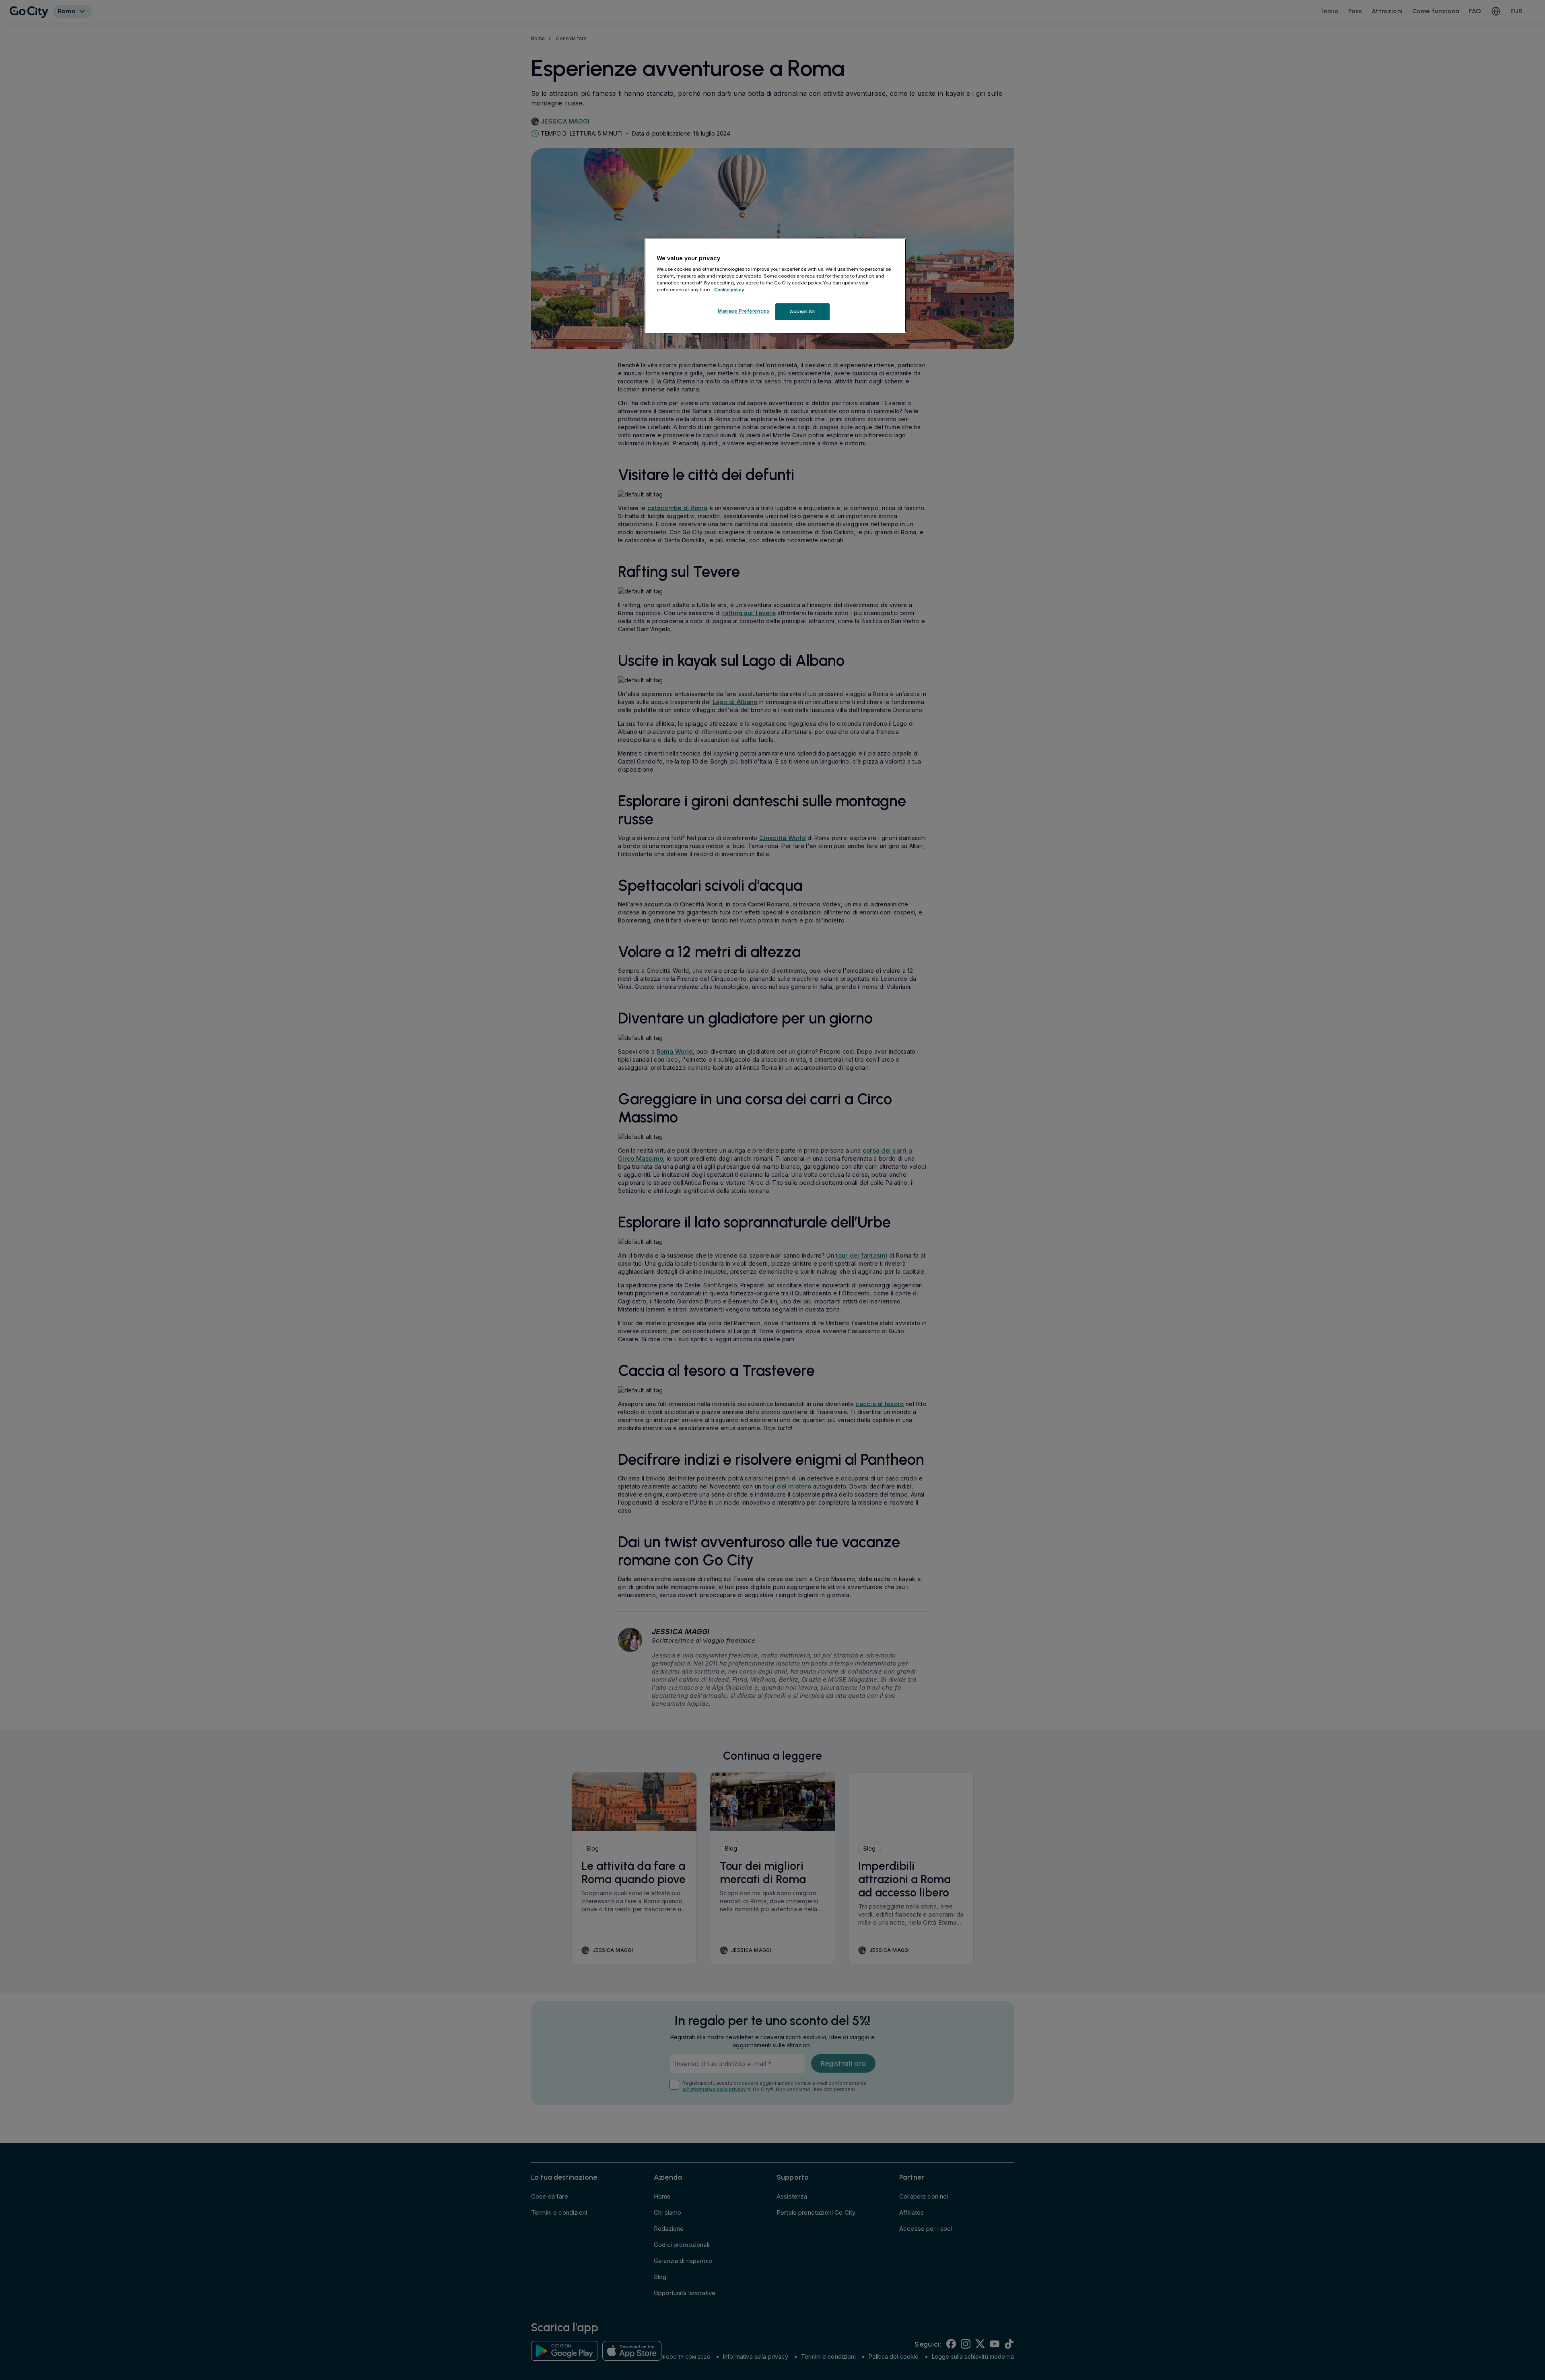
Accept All (802, 311)
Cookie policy (729, 290)
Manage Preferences (744, 311)
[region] (775, 286)
